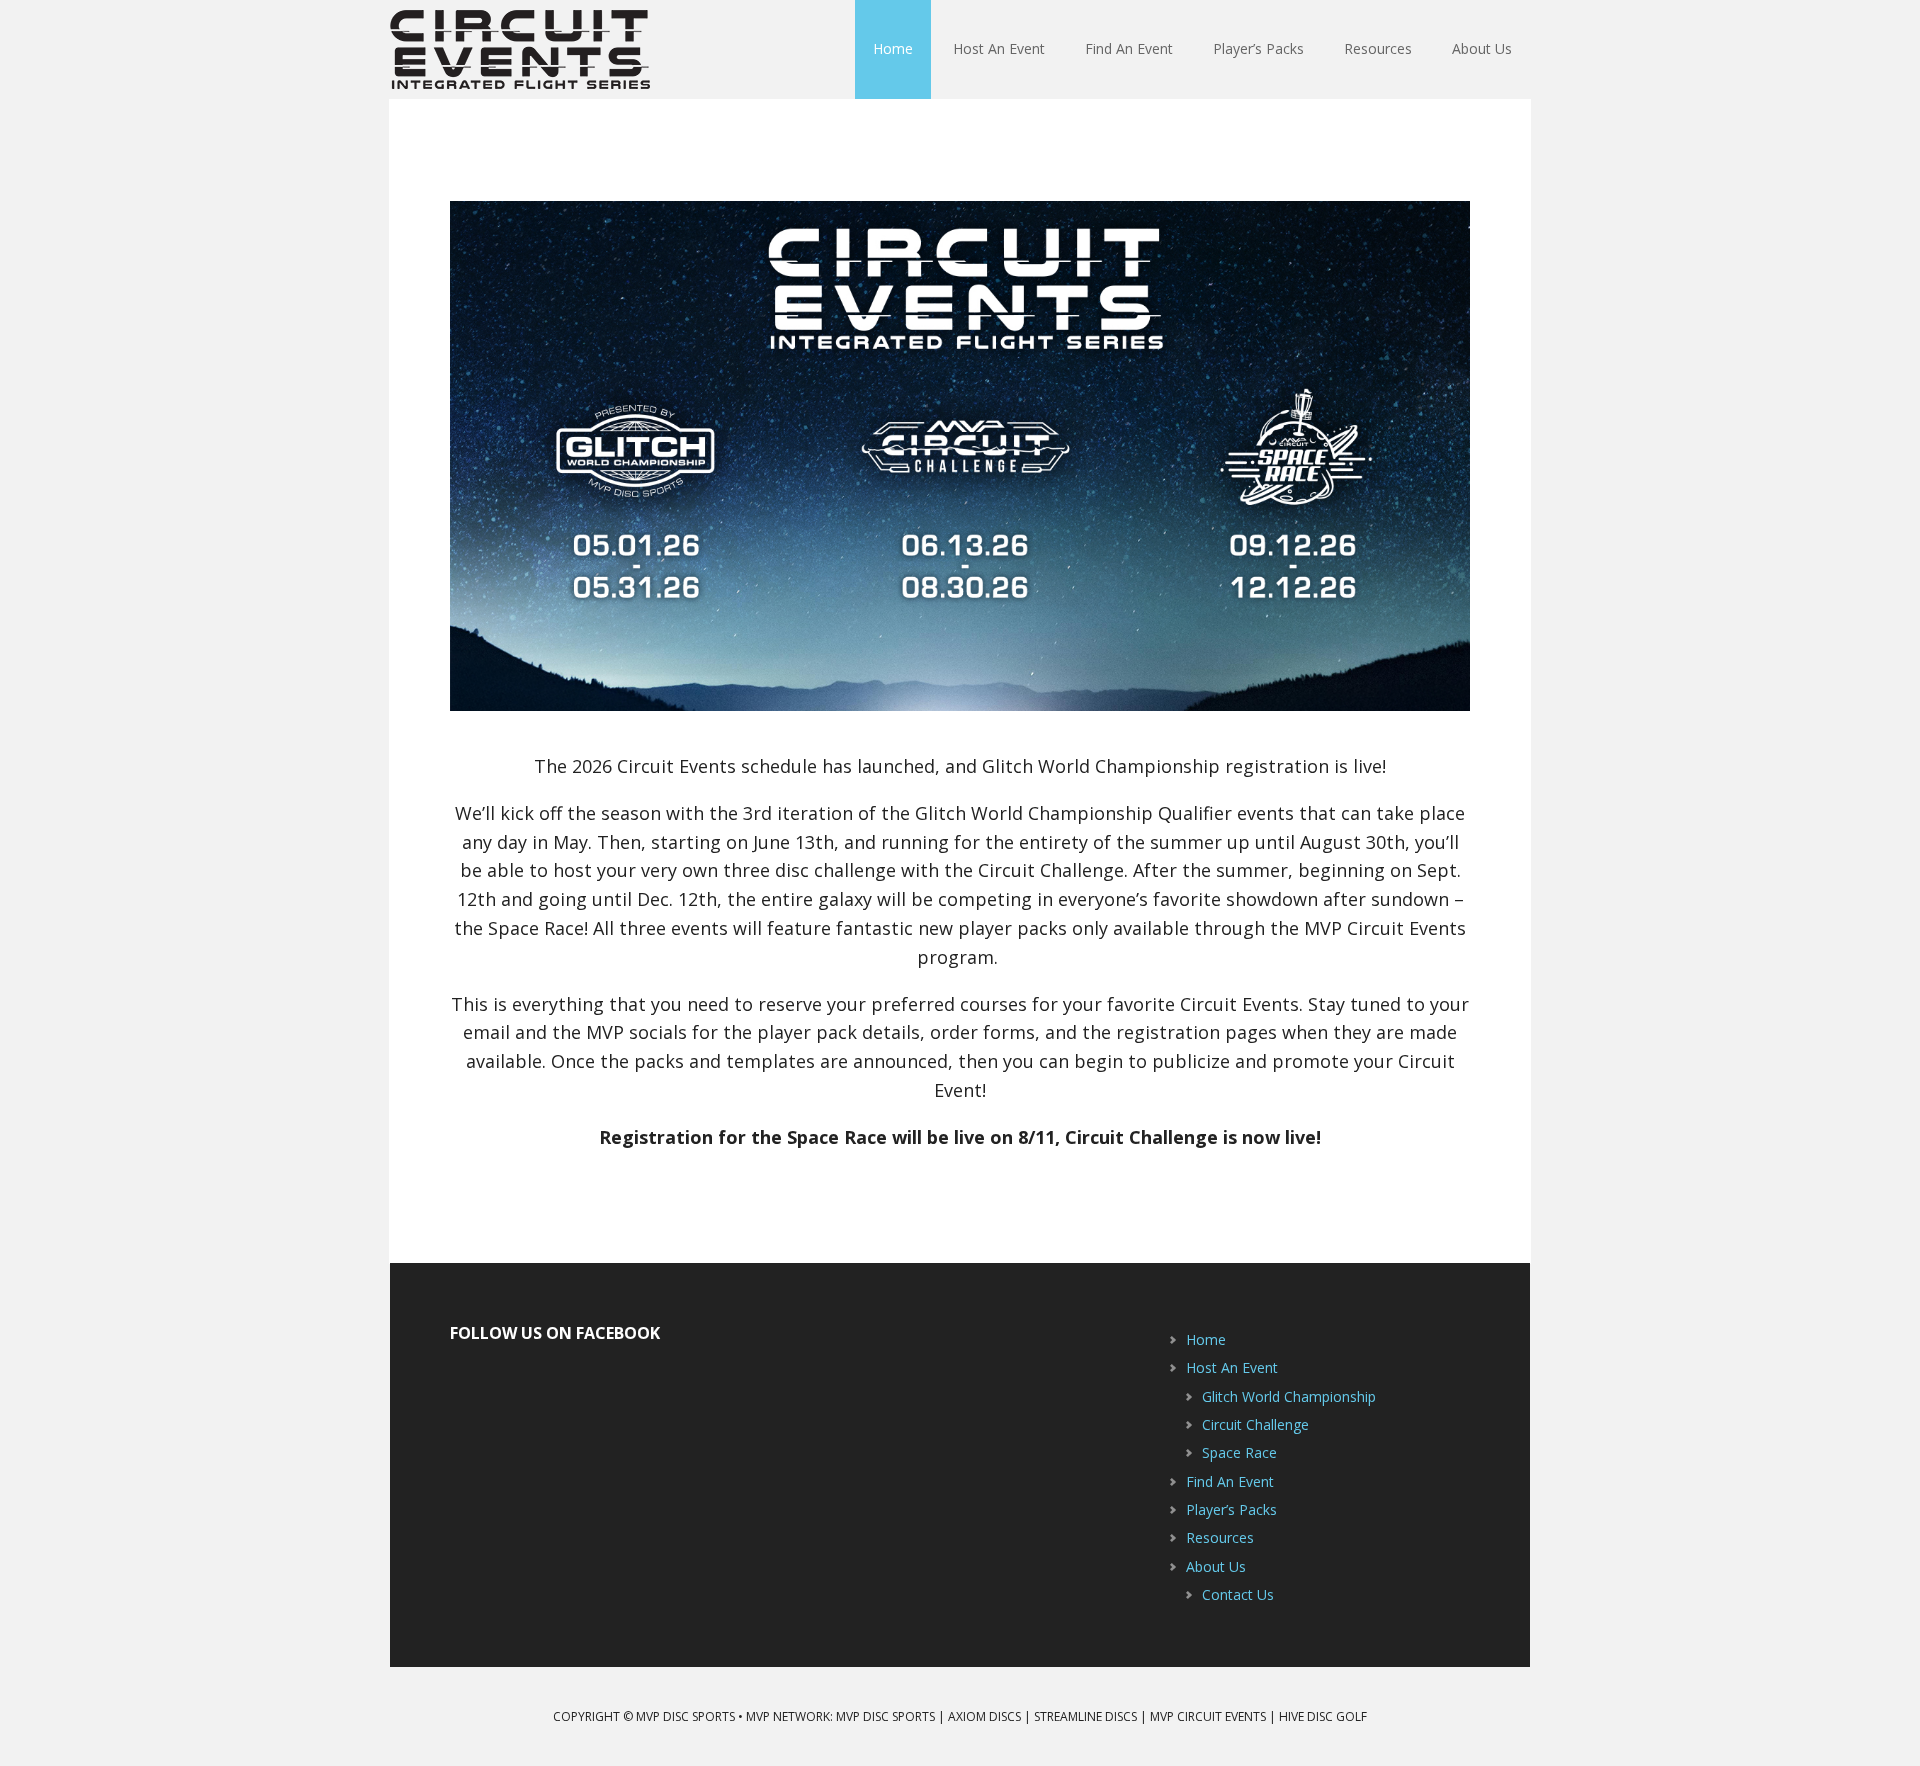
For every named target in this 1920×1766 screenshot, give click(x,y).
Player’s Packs (1231, 1509)
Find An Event (1230, 1481)
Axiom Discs (984, 1716)
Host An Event (1232, 1367)
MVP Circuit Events (520, 50)
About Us (1216, 1566)
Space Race (1239, 1452)
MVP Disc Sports (885, 1716)
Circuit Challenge (1255, 1424)
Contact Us (1238, 1594)
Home (1206, 1339)
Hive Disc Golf (1323, 1716)
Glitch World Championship (1289, 1396)
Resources (1220, 1537)
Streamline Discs (1085, 1716)
